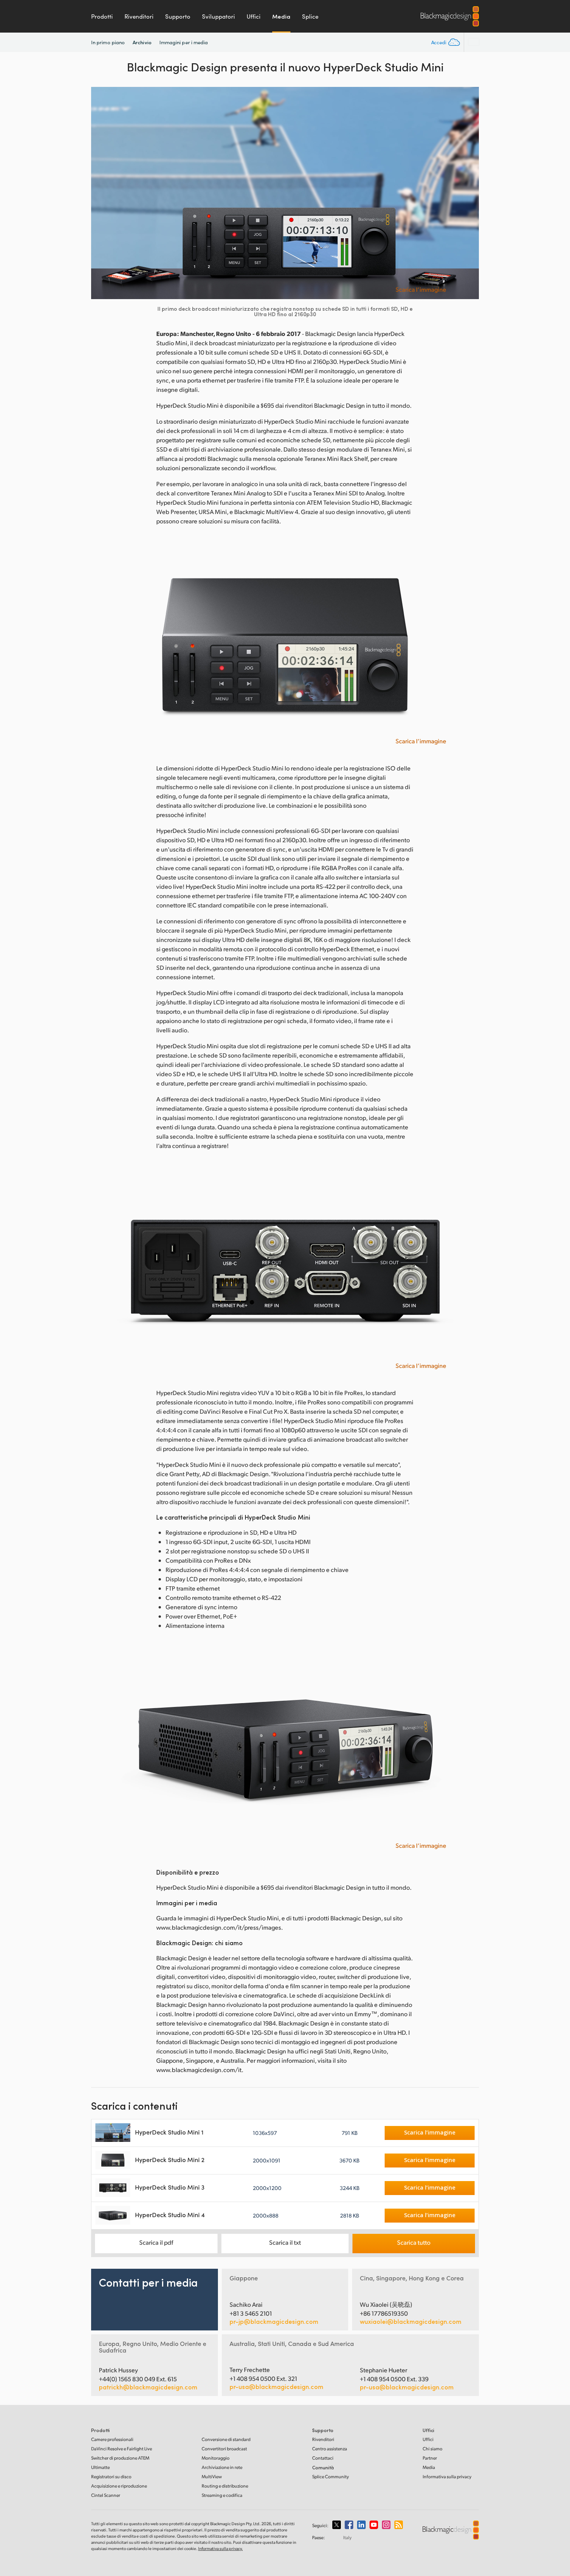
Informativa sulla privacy (447, 2476)
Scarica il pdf (156, 2242)
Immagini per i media (184, 42)
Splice (310, 16)
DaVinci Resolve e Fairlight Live (122, 2449)
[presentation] (102, 193)
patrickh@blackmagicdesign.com (148, 2387)
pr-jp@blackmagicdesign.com (274, 2322)
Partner (430, 2458)
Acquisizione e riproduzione (119, 2486)
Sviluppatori (218, 16)
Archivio (142, 42)
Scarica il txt (285, 2242)
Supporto (178, 16)
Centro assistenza (330, 2449)
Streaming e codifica (222, 2495)
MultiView (212, 2476)
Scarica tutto (414, 2242)
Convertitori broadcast (224, 2449)
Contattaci (323, 2458)
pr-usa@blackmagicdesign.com (276, 2386)
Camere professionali (112, 2439)
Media (281, 16)
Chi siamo (433, 2449)
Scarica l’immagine (421, 289)
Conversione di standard (226, 2439)
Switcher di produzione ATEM (120, 2458)
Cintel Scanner (106, 2495)
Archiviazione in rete (222, 2467)
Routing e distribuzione (225, 2486)
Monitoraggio (216, 2458)
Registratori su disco (111, 2476)
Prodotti (102, 16)
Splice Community (331, 2476)
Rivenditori (139, 16)
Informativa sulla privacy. (220, 2548)
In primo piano (108, 42)
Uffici (254, 16)
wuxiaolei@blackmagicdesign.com (411, 2322)
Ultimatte (100, 2467)
